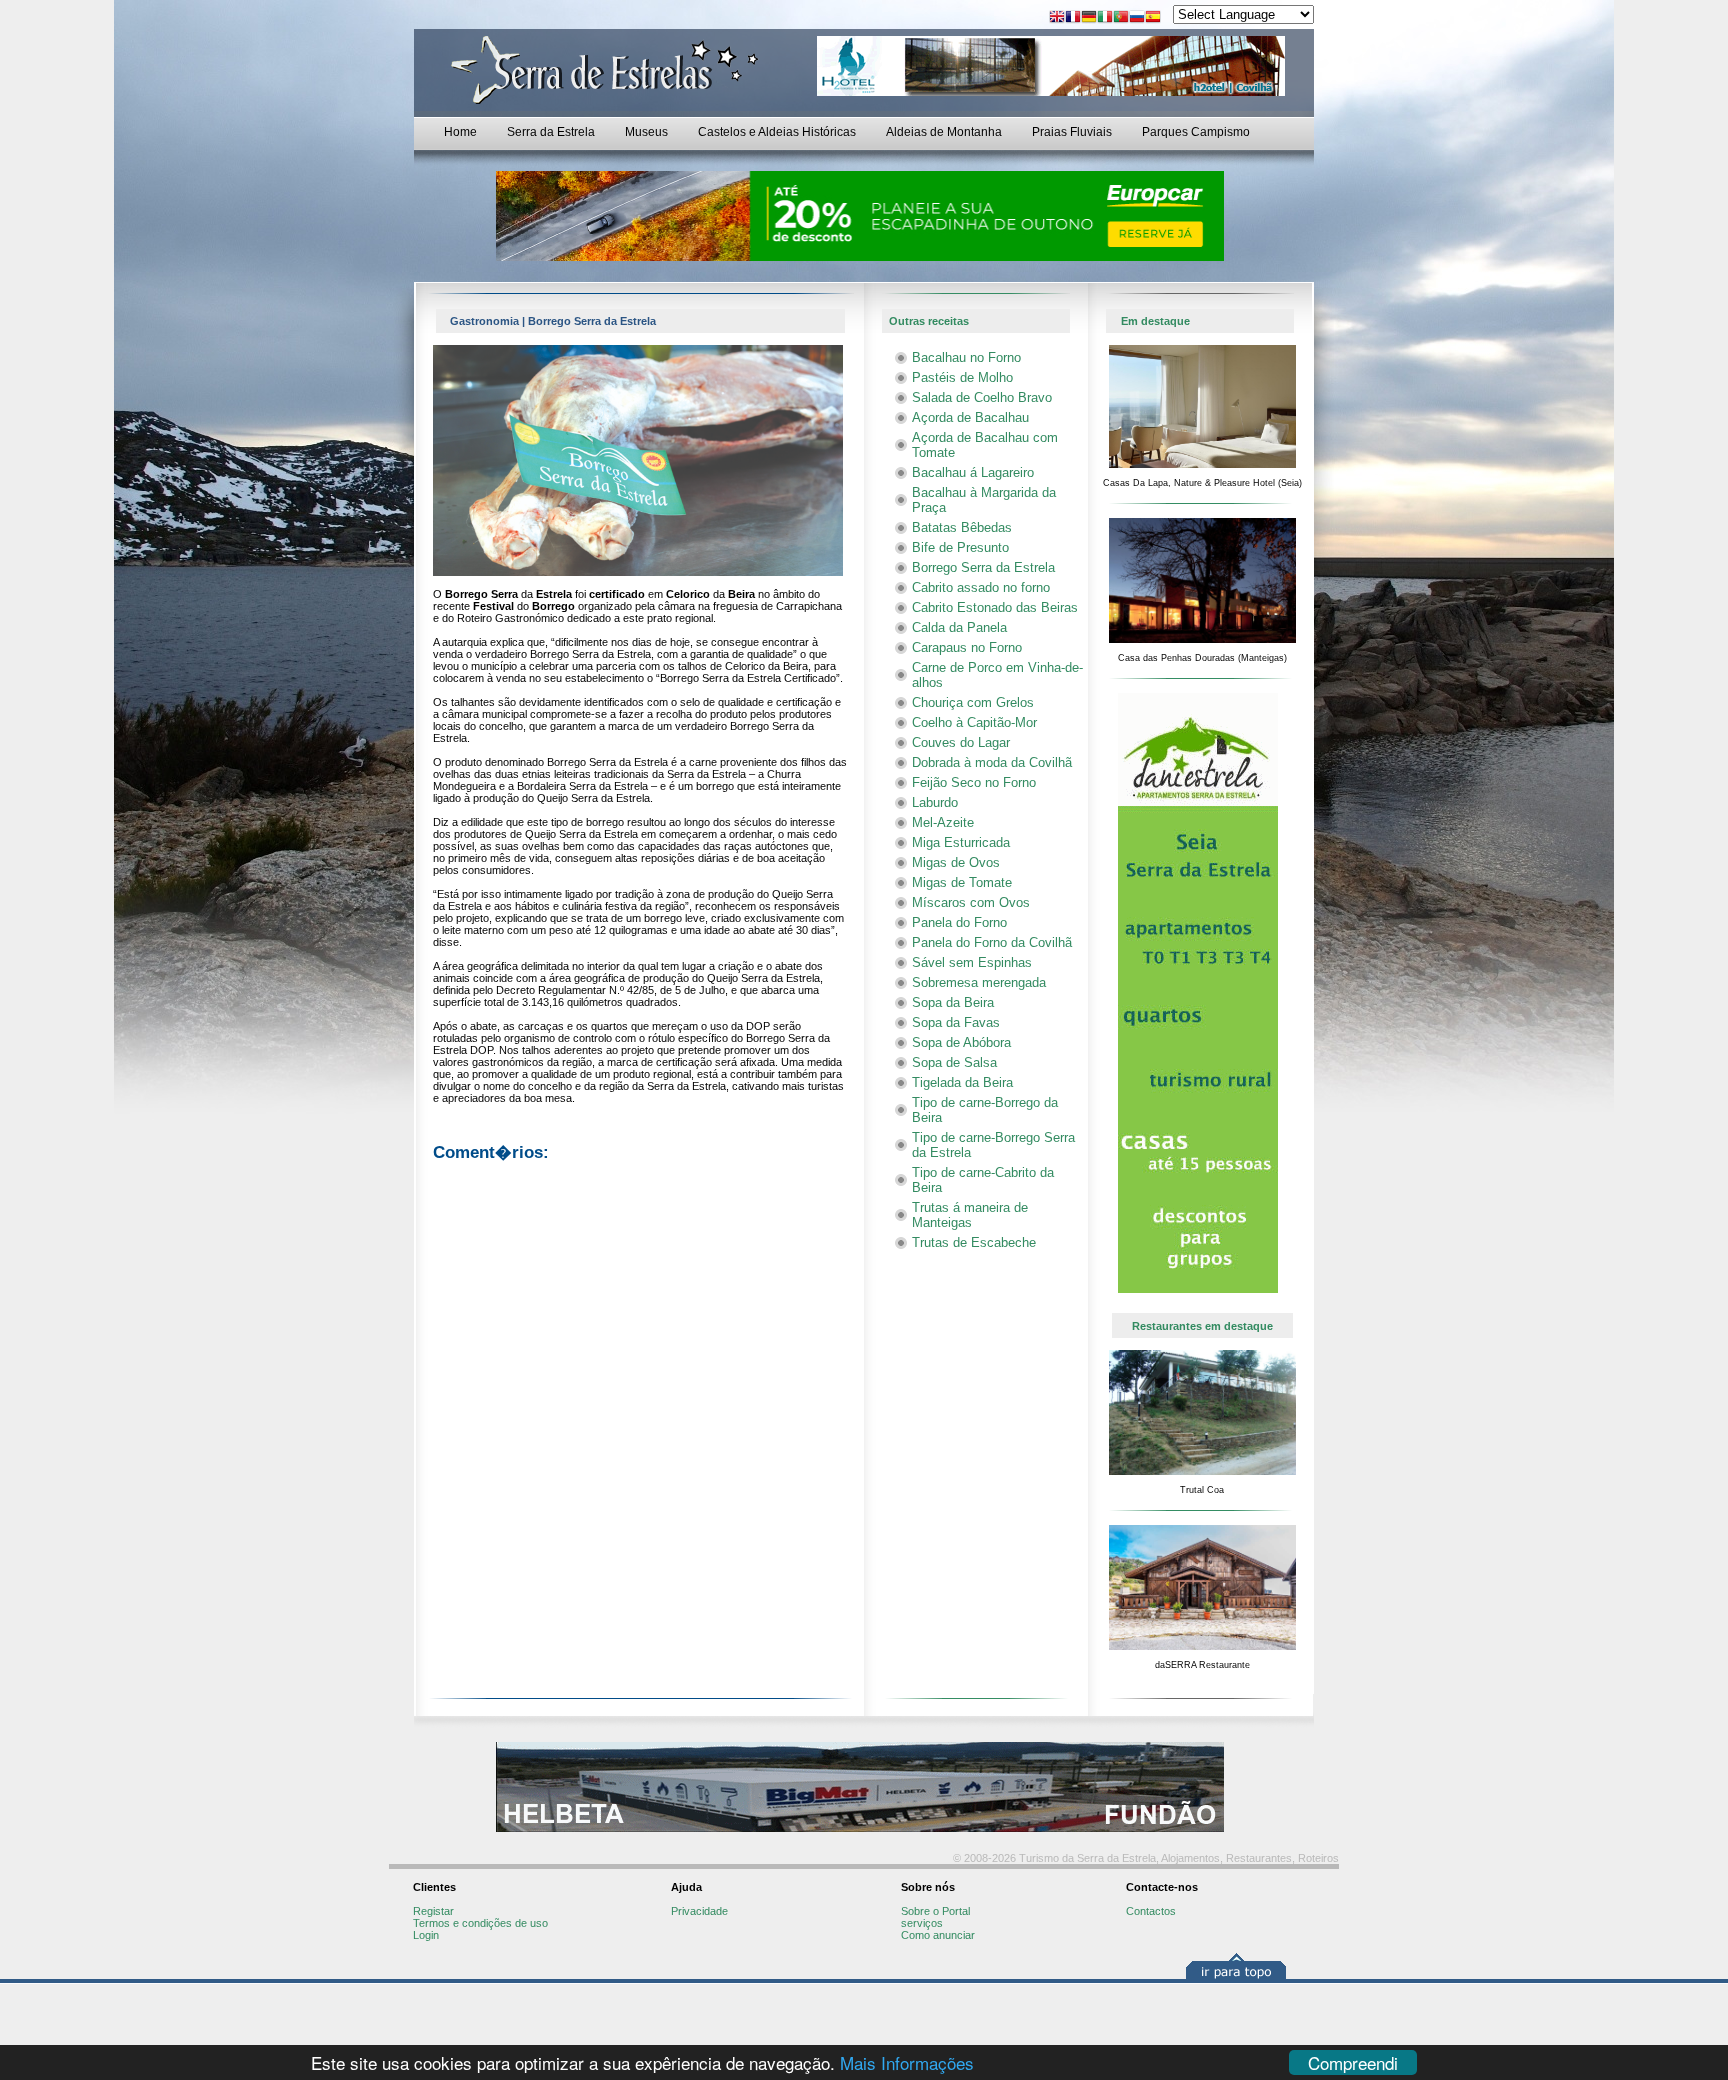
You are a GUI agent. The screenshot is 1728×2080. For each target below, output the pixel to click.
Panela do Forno (959, 922)
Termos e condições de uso (480, 1923)
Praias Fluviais (1072, 132)
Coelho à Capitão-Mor (974, 722)
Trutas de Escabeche (974, 1242)
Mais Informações (907, 2062)
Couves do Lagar (961, 742)
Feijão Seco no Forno (974, 782)
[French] (1073, 18)
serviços (922, 1923)
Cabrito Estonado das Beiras (995, 607)
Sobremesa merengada (979, 982)
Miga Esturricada (961, 842)
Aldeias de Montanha (944, 132)
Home (460, 132)
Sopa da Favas (956, 1022)
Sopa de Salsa (954, 1062)
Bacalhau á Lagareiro (973, 472)
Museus (646, 132)
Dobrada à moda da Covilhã (992, 762)
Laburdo (935, 802)
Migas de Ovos (956, 862)
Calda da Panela (959, 627)
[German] (1089, 18)
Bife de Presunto (960, 547)
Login (426, 1935)
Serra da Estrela (551, 132)
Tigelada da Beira (962, 1082)
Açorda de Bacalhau (970, 417)
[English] (1057, 18)
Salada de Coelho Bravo (982, 397)
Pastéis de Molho (962, 377)
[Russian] (1137, 18)
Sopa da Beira (953, 1002)
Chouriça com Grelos (973, 702)
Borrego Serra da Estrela (983, 567)
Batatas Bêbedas (962, 527)
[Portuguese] (1121, 18)
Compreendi (1353, 2062)
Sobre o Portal (935, 1911)
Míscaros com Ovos (971, 902)
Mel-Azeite (943, 822)
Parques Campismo (1196, 132)
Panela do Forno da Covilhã (992, 942)
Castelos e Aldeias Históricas (777, 132)
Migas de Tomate (962, 882)
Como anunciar (938, 1935)
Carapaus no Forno (967, 647)
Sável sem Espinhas (972, 962)
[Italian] (1105, 18)
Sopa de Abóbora (961, 1042)
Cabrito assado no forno (981, 587)
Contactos (1151, 1911)
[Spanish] (1153, 18)
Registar (433, 1911)
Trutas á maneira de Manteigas (970, 1215)
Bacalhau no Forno (966, 357)
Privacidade (699, 1911)
